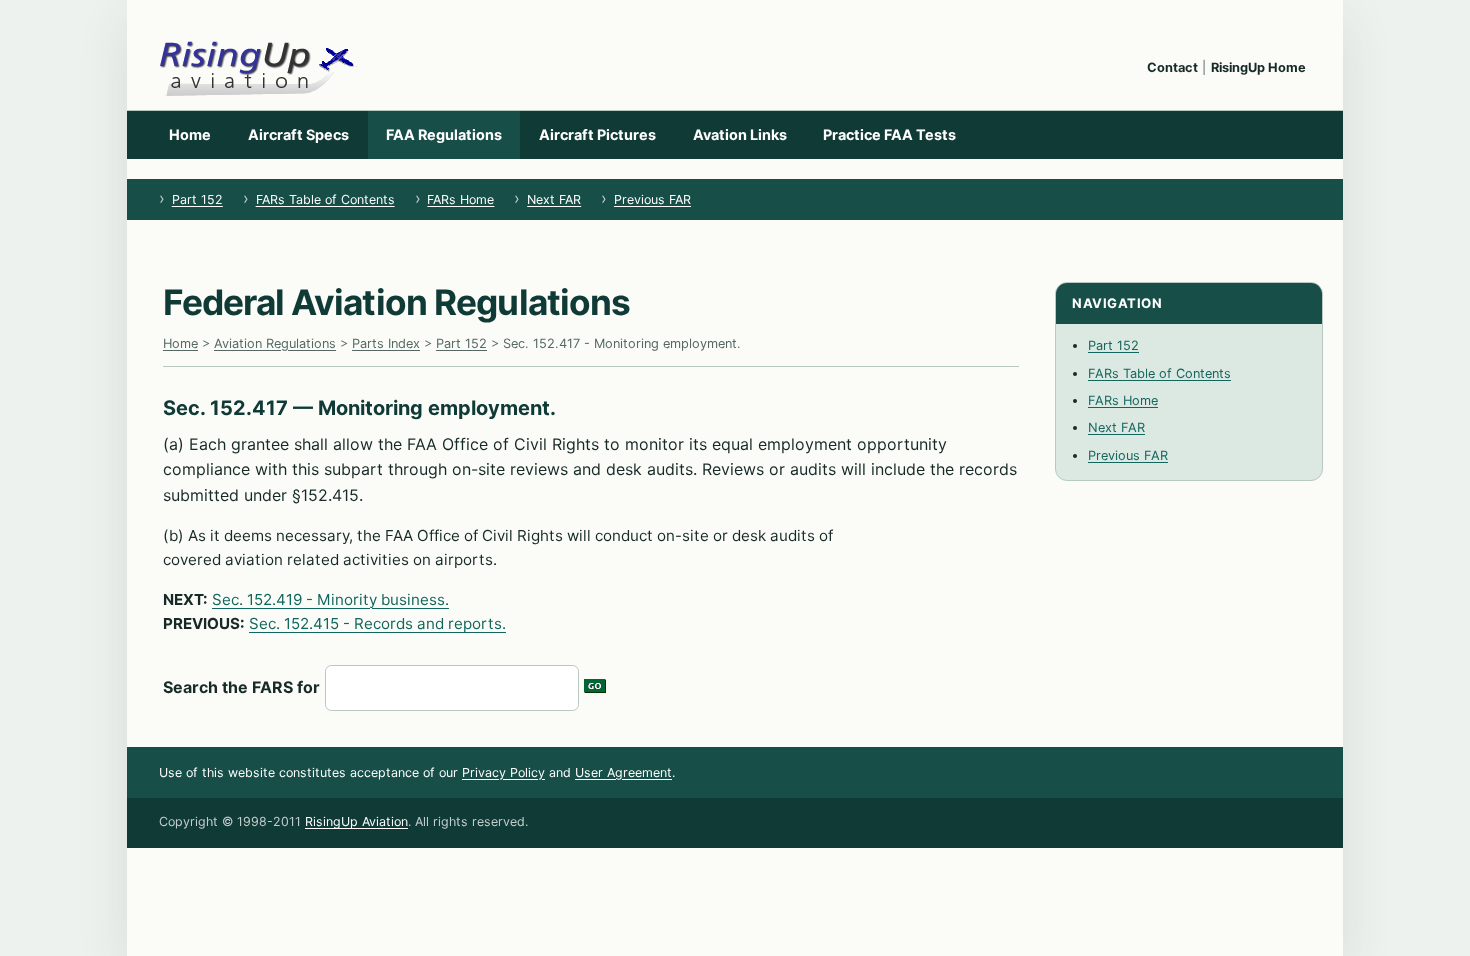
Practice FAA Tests (889, 134)
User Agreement (623, 772)
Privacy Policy (503, 772)
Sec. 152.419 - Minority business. (330, 599)
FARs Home (460, 199)
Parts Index (386, 343)
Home (190, 134)
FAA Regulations (444, 134)
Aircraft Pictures (597, 134)
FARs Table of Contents (325, 199)
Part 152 (197, 199)
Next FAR (554, 199)
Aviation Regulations (275, 343)
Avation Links (740, 134)
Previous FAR (652, 199)
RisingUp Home (1258, 67)
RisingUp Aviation (356, 821)
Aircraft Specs (298, 134)
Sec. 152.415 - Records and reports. (377, 623)
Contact (1172, 67)
